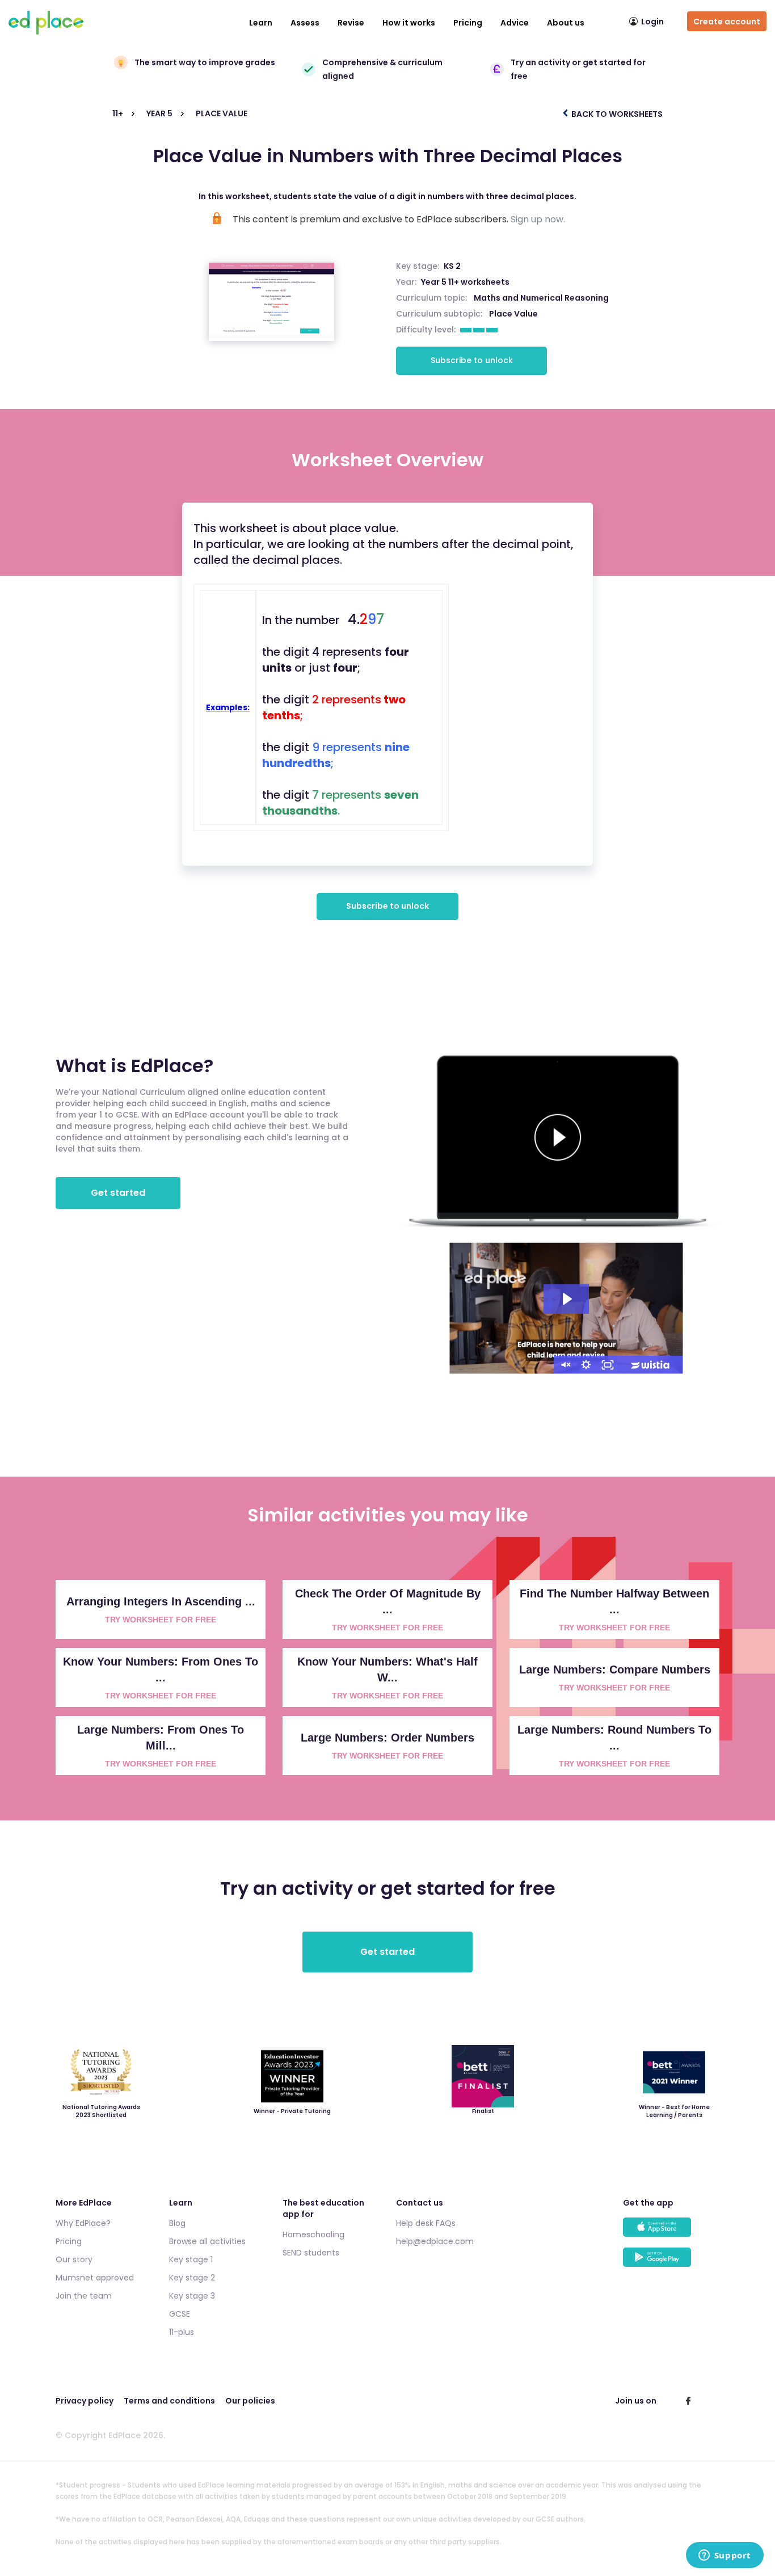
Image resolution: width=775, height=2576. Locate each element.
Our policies (250, 2401)
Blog (177, 2223)
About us (566, 23)
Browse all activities (207, 2241)
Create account (727, 22)
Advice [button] (515, 23)
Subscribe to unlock (472, 360)
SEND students (311, 2253)
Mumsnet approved (95, 2278)
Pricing (468, 23)
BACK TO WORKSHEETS (616, 114)
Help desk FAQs (426, 2223)
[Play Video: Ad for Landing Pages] (566, 1299)
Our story (74, 2259)
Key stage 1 (191, 2259)
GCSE (180, 2314)
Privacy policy (85, 2401)
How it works (409, 23)
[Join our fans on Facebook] (688, 2401)
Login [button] (652, 22)
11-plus (182, 2332)
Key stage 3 (192, 2296)
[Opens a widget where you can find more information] (725, 2556)
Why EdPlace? (83, 2223)
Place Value (513, 314)
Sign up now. (538, 219)
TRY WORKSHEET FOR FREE (161, 1620)
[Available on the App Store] (671, 2233)
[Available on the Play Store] (671, 2263)
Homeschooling (313, 2234)
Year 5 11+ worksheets (465, 282)
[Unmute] (565, 1365)
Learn (261, 23)
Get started (118, 1193)
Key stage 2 (192, 2278)
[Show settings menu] (586, 1365)
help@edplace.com (435, 2241)
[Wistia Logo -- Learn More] (651, 1365)
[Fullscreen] (608, 1365)
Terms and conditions (169, 2401)
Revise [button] (351, 23)
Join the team (84, 2296)
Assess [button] (305, 23)
